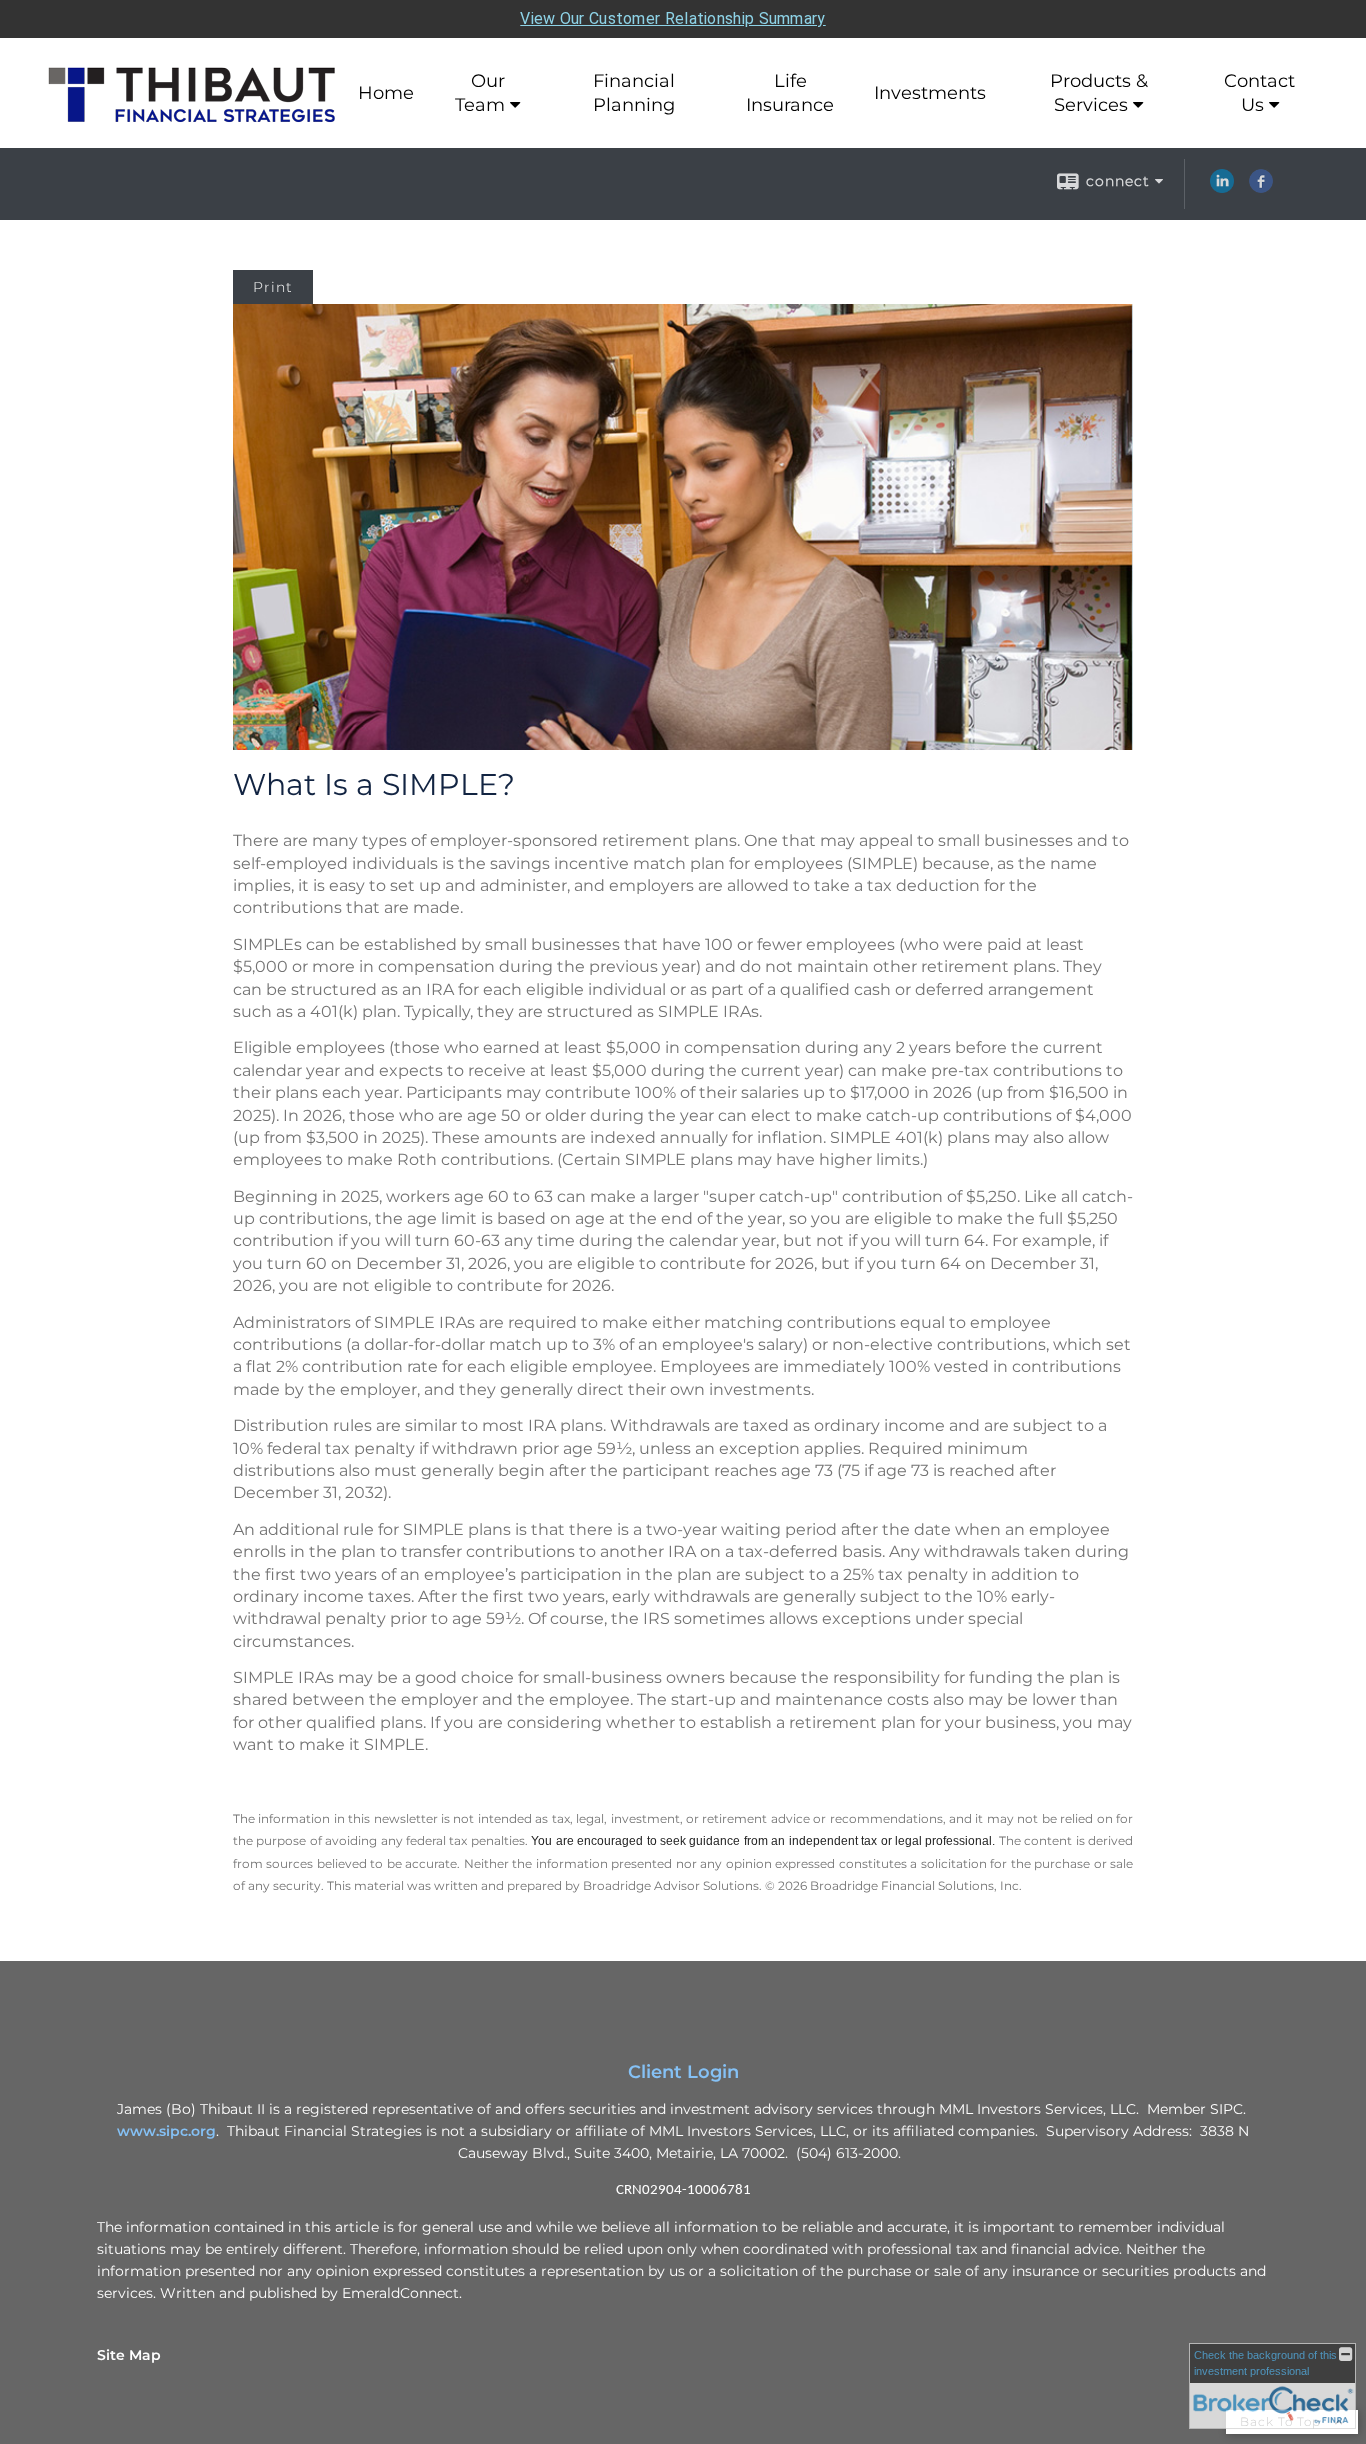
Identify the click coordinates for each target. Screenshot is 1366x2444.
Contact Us (1259, 93)
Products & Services (1099, 93)
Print (273, 287)
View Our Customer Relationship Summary (672, 18)
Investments (930, 93)
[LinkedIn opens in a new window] (1222, 188)
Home (386, 93)
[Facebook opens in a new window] (1261, 188)
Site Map (129, 2355)
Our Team (480, 93)
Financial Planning (634, 93)
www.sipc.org (166, 2131)
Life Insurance (790, 93)
